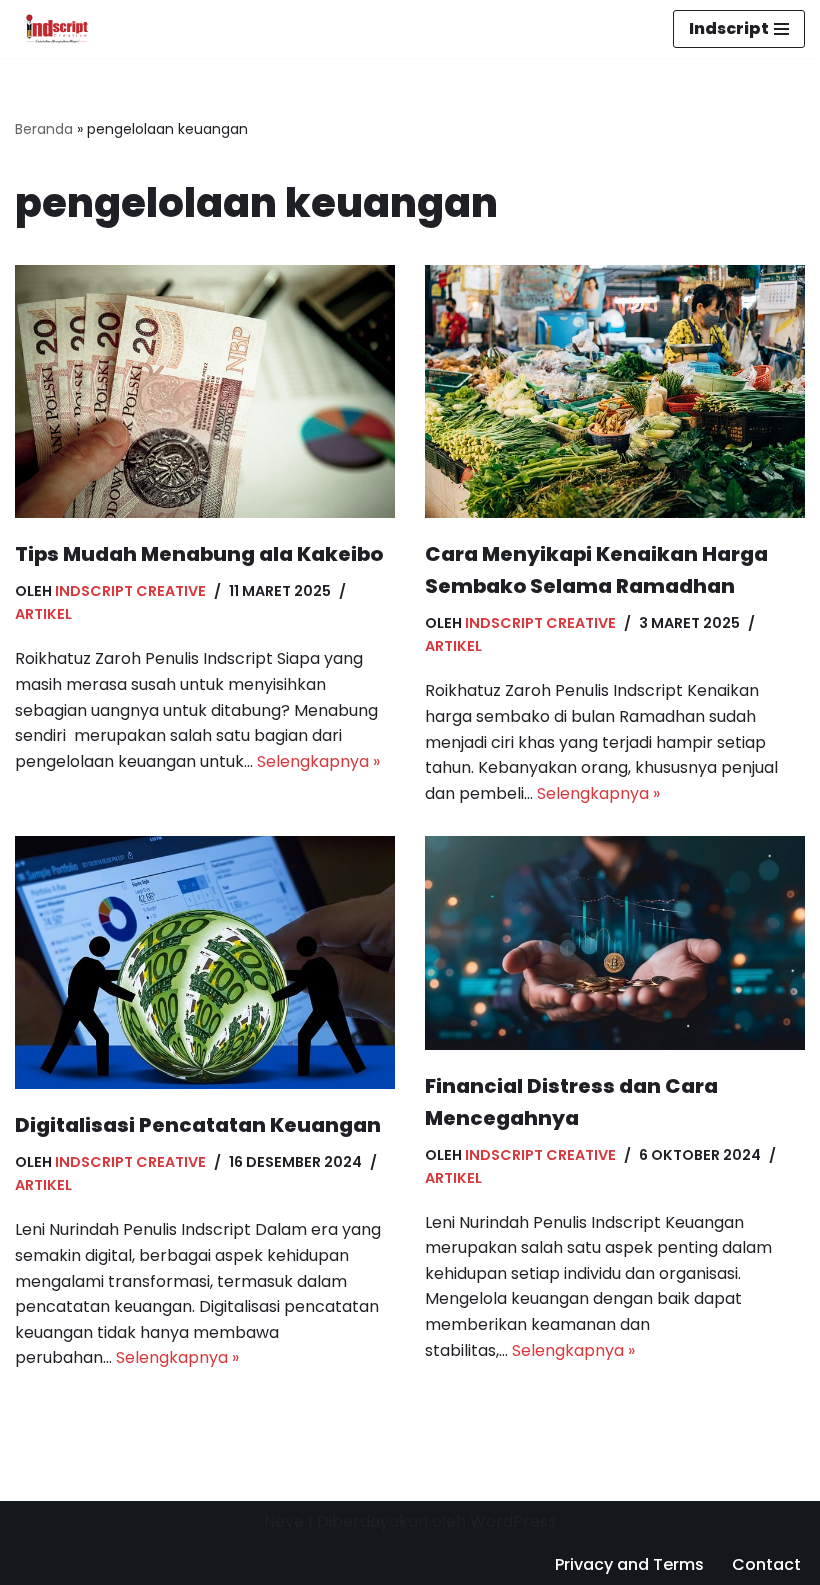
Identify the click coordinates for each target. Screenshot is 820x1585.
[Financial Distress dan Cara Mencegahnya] (615, 942)
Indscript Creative (130, 591)
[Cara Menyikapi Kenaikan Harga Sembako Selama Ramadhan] (615, 392)
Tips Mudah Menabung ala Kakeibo (199, 554)
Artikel (43, 614)
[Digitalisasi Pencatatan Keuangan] (205, 962)
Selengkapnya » (318, 761)
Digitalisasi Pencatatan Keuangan (198, 1125)
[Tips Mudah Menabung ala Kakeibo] (205, 392)
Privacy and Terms (629, 1564)
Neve (284, 1521)
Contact (766, 1564)
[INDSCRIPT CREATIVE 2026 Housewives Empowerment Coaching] (52, 29)
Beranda (44, 129)
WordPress (513, 1521)
